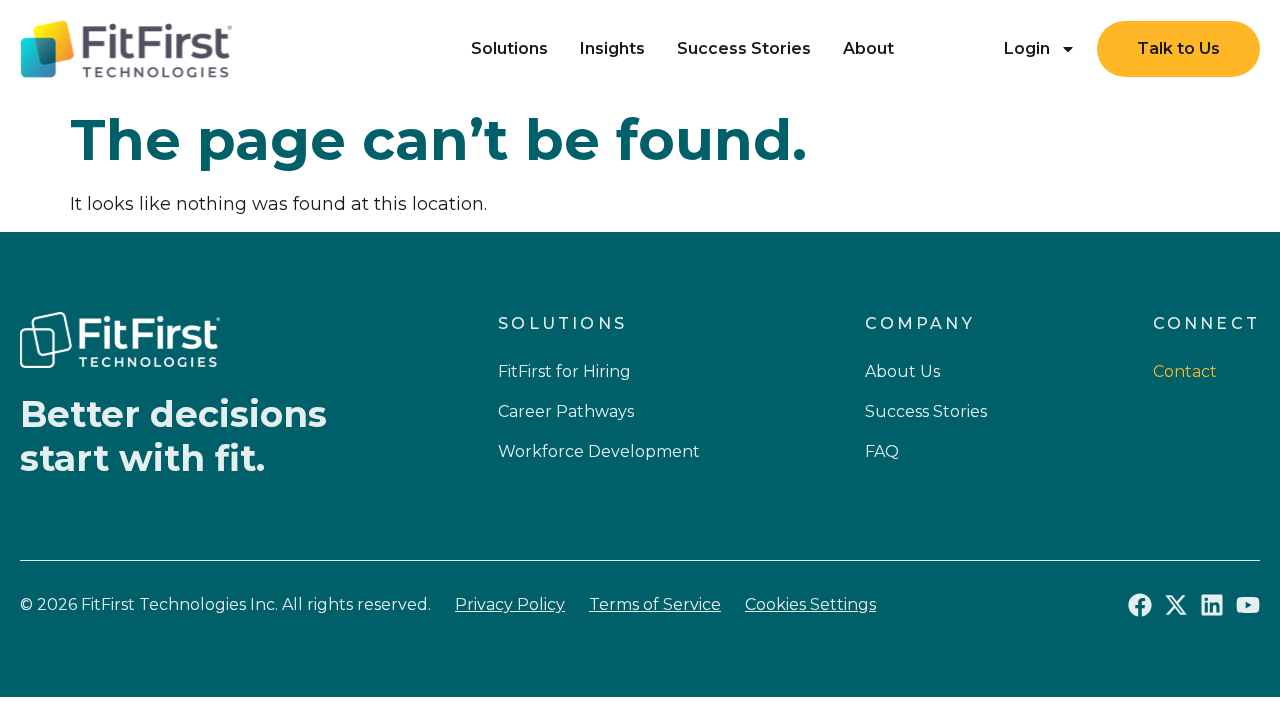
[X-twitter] (1176, 605)
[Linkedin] (1212, 605)
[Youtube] (1248, 605)
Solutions (509, 48)
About (868, 48)
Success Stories (744, 48)
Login (1027, 48)
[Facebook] (1140, 605)
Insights (612, 48)
